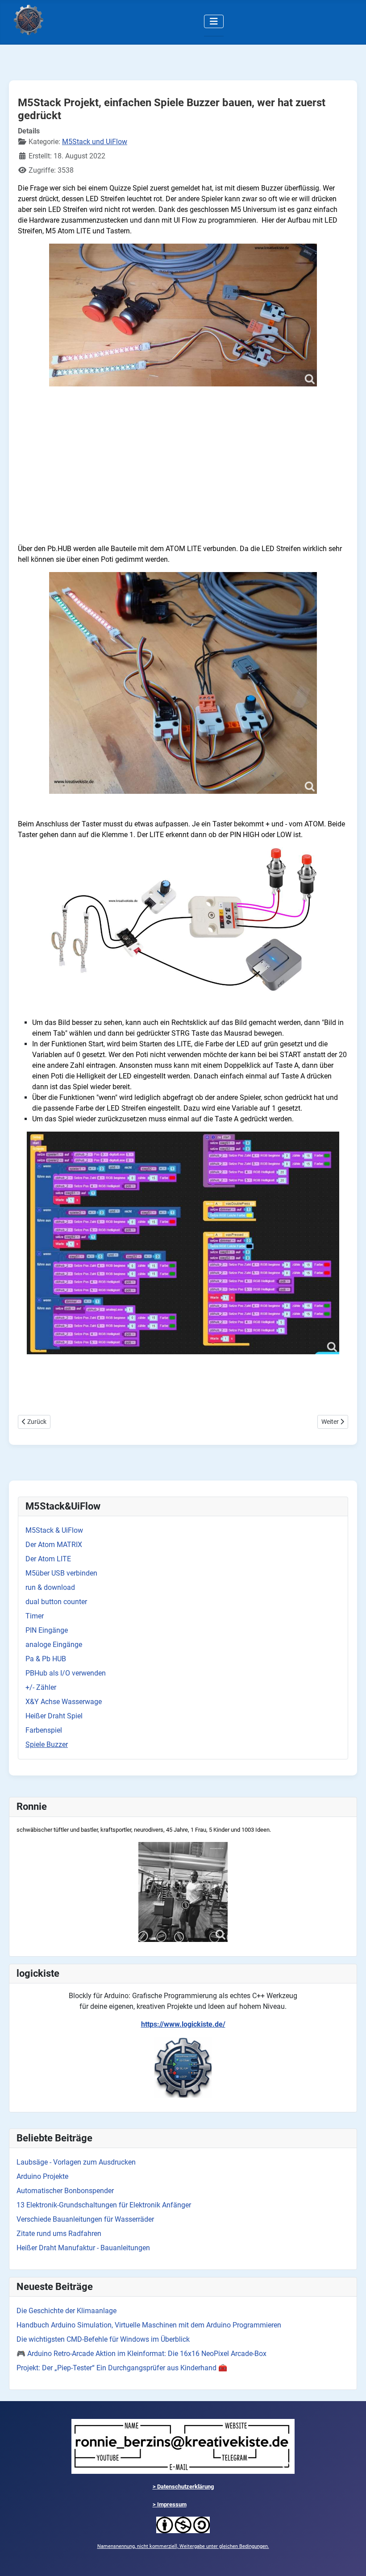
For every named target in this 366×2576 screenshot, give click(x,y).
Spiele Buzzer (47, 1744)
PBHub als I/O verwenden (66, 1673)
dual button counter (56, 1602)
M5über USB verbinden (61, 1573)
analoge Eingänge (54, 1645)
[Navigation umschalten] (214, 21)
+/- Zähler (41, 1687)
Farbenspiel (44, 1730)
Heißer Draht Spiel (54, 1716)
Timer (35, 1616)
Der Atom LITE (48, 1559)
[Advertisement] (183, 474)
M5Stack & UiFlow (54, 1530)
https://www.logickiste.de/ (183, 2024)
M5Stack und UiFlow (95, 142)
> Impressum (170, 2504)
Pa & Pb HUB (46, 1659)
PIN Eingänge (47, 1630)
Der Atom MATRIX (54, 1545)
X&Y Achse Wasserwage (64, 1702)
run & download (50, 1587)
